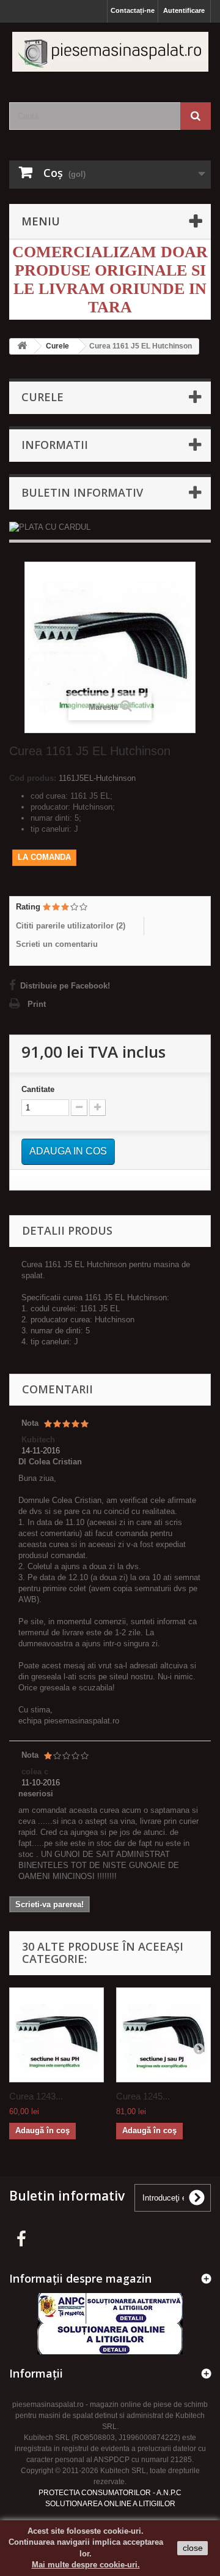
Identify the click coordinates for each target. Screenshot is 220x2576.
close (193, 2548)
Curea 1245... (143, 2096)
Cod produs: (33, 778)
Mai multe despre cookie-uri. (86, 2565)
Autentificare (184, 10)
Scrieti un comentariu (57, 944)
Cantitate (38, 1089)
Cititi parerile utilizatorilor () (71, 926)
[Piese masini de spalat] (110, 52)
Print (37, 1004)
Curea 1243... (36, 2096)
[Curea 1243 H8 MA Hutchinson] (57, 2035)
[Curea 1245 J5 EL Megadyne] (163, 2035)
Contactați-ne (133, 10)
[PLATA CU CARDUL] (110, 527)
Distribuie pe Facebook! (65, 986)
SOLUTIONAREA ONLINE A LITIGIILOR (110, 2504)
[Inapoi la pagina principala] (22, 346)
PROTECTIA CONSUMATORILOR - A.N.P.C (110, 2493)
